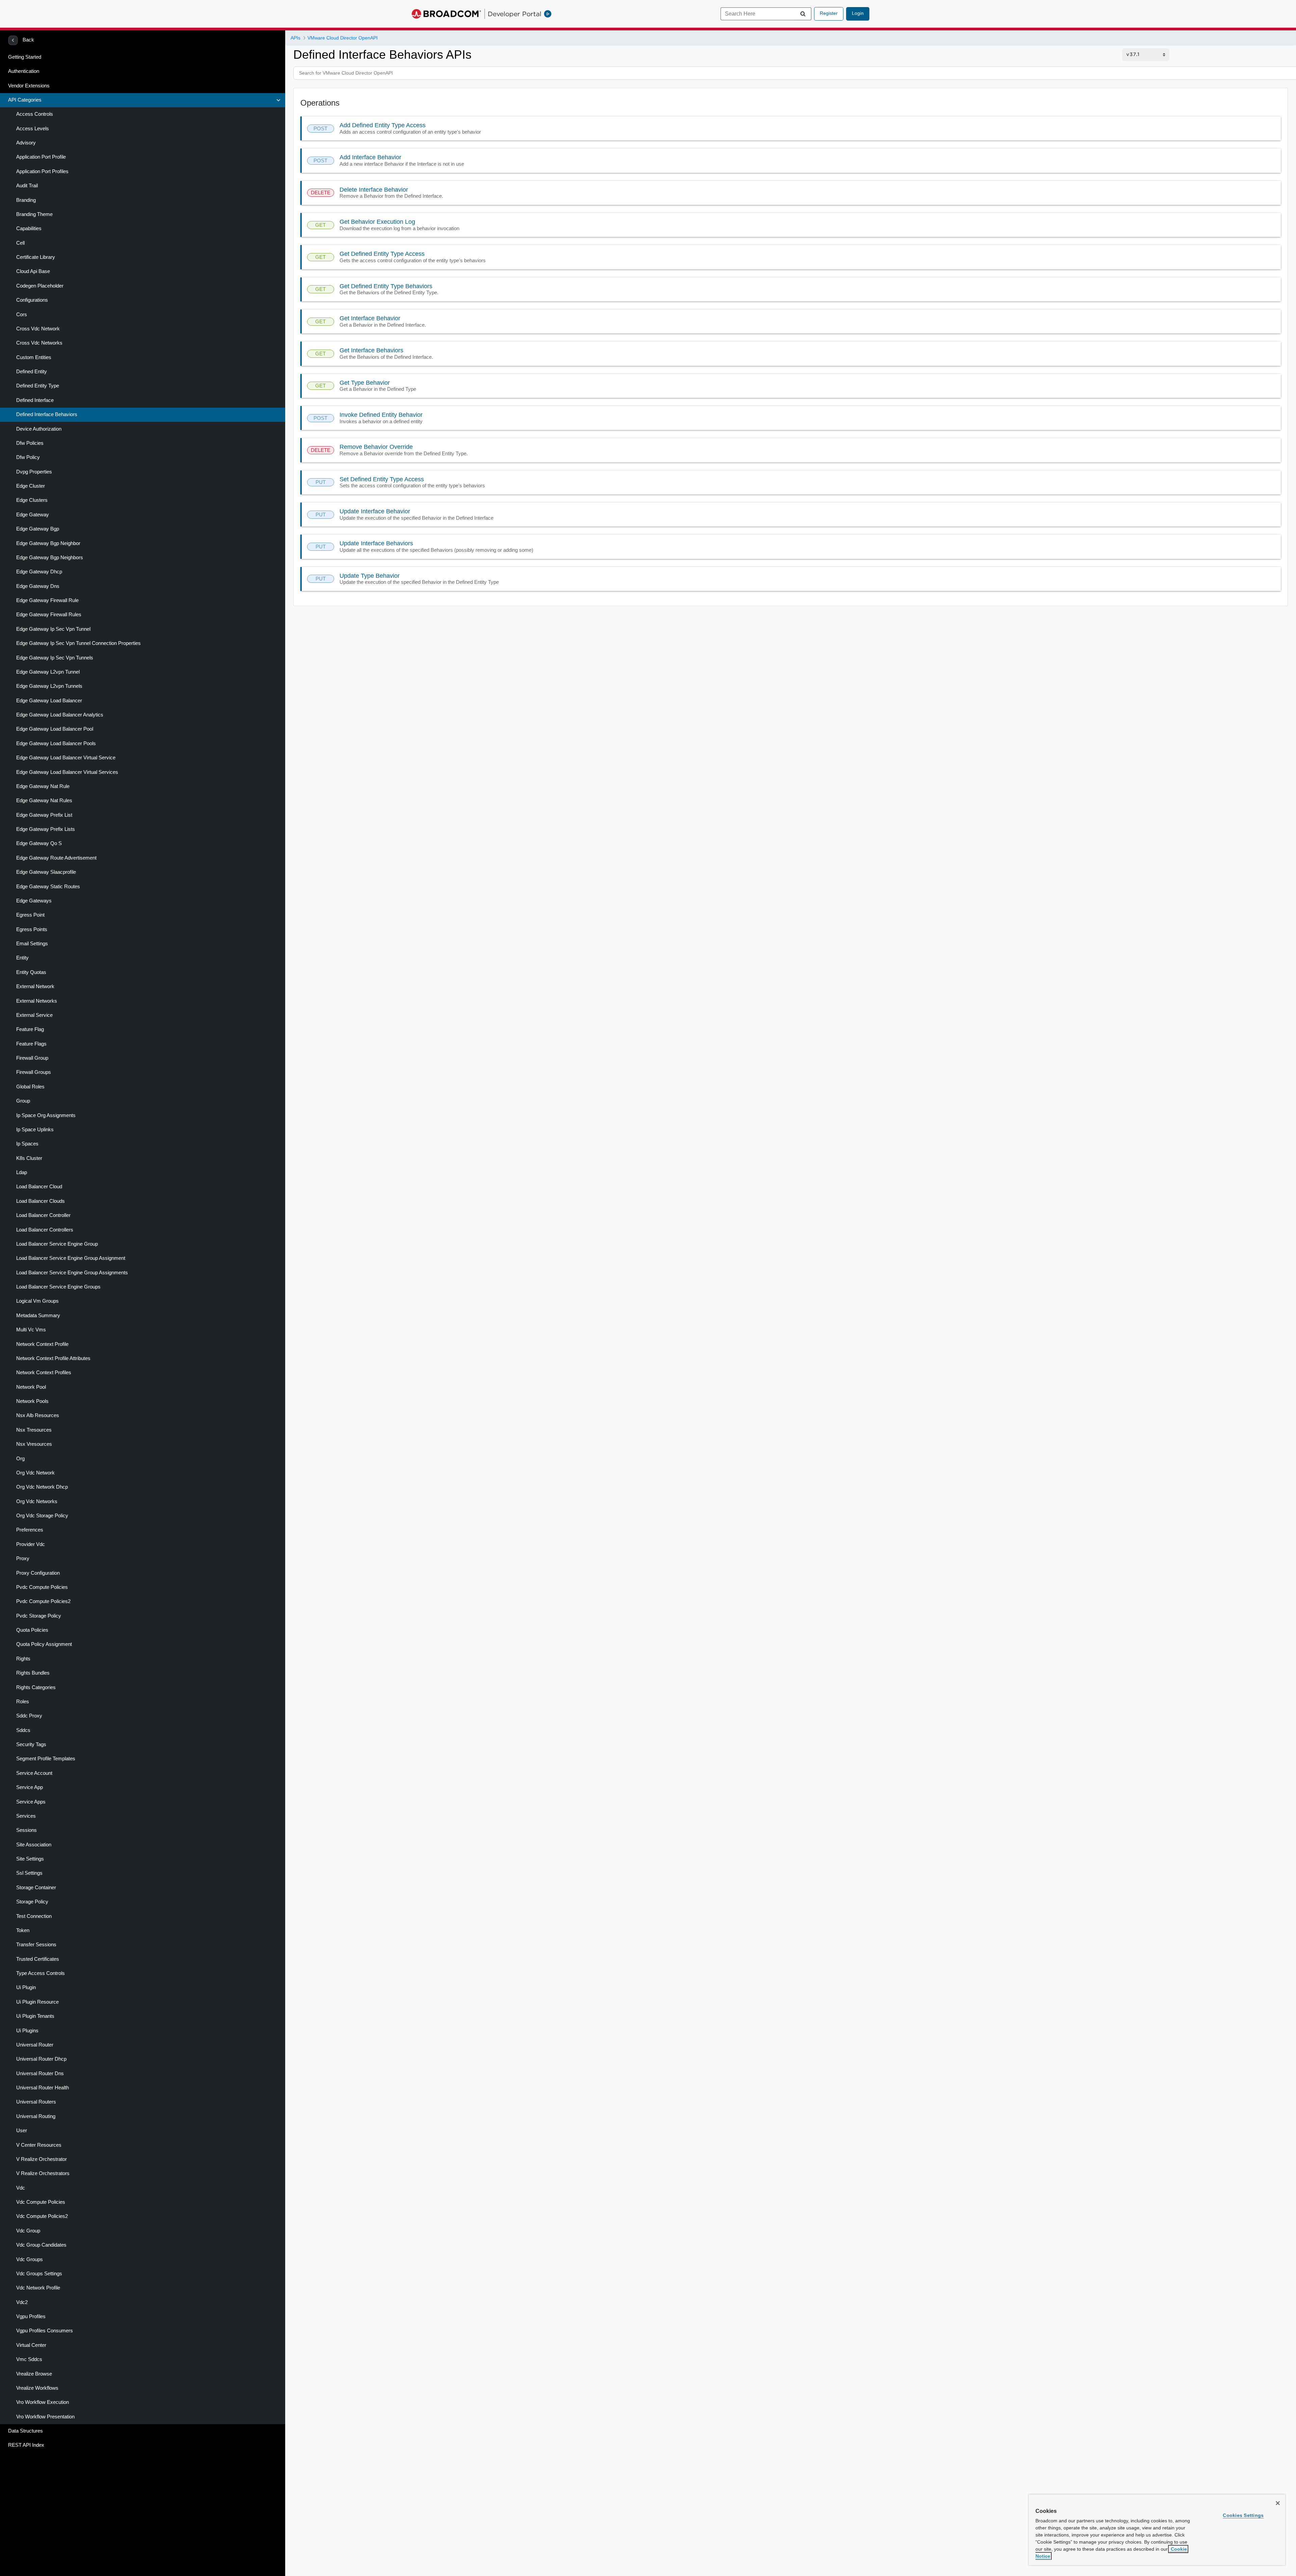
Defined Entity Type (38, 386)
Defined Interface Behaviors (47, 414)
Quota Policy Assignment (44, 1644)
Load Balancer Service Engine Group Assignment (71, 1258)
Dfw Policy (28, 457)
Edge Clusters (32, 500)
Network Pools (32, 1401)
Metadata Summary (38, 1316)
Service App (30, 1787)
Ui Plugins (27, 2031)
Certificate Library (36, 257)
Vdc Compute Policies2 (42, 2216)
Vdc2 (22, 2302)
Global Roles (30, 1087)
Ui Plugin (26, 1987)
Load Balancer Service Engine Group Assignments (72, 1273)
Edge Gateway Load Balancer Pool (55, 729)
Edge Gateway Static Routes (48, 887)
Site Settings (30, 1859)
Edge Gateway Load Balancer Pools (56, 743)
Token (23, 1930)
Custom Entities (34, 357)
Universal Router (35, 2045)
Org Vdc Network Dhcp (42, 1487)
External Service (34, 1015)
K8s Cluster (29, 1158)
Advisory (26, 143)
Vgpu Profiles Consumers (45, 2331)
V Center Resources (39, 2145)
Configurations (32, 300)
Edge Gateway (33, 515)
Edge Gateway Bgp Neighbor (48, 543)
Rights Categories (36, 1687)
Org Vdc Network (35, 1473)
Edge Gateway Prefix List (44, 815)
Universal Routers (36, 2102)
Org (20, 1459)
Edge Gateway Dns (38, 586)
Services (26, 1816)
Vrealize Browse (34, 2374)
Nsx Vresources (34, 1444)
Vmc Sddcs (29, 2359)
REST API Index (26, 2445)
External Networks (37, 1001)
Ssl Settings (29, 1873)
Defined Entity (32, 372)
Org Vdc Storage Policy (42, 1516)
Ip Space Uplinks (35, 1130)
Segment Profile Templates (46, 1759)
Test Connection (34, 1916)
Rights (23, 1659)
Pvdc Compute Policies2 (43, 1601)
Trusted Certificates (38, 1959)
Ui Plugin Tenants (35, 2016)
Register (829, 13)
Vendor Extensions (29, 86)
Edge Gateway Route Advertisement (56, 858)
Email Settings (32, 944)
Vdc (21, 2188)
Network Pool (31, 1387)
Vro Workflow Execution (43, 2402)
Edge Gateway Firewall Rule (47, 600)
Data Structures (25, 2431)
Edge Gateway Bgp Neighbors (50, 558)
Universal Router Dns (40, 2073)
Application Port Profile (41, 157)
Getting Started (25, 57)
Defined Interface (35, 400)
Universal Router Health (43, 2088)
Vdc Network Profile (38, 2288)
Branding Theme (34, 214)
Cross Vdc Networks (39, 343)
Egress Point (30, 915)
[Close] (1278, 2503)
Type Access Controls (40, 1973)
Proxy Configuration (38, 1573)
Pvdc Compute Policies (42, 1587)
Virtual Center (31, 2345)
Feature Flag (30, 1029)
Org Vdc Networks (37, 1501)
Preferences (30, 1530)
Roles (23, 1702)
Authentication (24, 71)
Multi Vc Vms (31, 1330)
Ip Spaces (27, 1144)
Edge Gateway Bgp (38, 529)
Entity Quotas (31, 972)
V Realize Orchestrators (43, 2173)
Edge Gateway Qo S (39, 843)
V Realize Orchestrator (42, 2159)
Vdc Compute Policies (41, 2202)
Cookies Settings (1243, 2515)
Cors (22, 315)
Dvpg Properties (34, 472)
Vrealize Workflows (37, 2388)
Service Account (34, 1773)
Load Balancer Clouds (40, 1201)
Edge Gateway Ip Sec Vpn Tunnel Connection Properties (78, 643)
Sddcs (23, 1730)
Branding (26, 200)
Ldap (22, 1172)
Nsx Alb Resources (38, 1415)
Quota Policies (32, 1630)
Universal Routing (36, 2116)
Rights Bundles (33, 1673)
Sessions (26, 1830)
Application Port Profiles (42, 171)
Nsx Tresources (34, 1430)
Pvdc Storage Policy (39, 1616)
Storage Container (36, 1888)
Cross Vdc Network (38, 329)
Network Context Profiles (44, 1373)
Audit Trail (27, 186)
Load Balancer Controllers (45, 1230)
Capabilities (29, 228)
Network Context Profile (42, 1344)
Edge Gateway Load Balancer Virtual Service (66, 758)
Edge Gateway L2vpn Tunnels (49, 686)
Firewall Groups (34, 1072)
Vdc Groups (30, 2259)
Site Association (34, 1845)
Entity (22, 958)
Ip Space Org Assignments (46, 1115)
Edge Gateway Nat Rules (44, 801)
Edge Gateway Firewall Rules (49, 615)
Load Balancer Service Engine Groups (58, 1287)
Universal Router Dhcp (41, 2059)
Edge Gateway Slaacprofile (46, 872)
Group (23, 1101)
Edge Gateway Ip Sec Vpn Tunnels (55, 658)
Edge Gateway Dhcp (39, 572)
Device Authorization (39, 429)
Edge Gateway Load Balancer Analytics (60, 715)
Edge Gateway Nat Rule (43, 786)
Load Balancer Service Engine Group (57, 1244)
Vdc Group (28, 2231)
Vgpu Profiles (31, 2316)
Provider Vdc (31, 1544)
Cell (20, 243)
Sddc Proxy (29, 1716)
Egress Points (32, 929)
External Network (35, 986)
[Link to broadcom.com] (446, 14)
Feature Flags (31, 1044)
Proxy (23, 1558)
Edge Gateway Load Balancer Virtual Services (67, 772)
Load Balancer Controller (43, 1215)
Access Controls (35, 114)
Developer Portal (515, 14)
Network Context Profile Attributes (53, 1358)
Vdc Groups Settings (39, 2274)
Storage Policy (32, 1902)
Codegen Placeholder (40, 286)
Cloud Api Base (33, 271)
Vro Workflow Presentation (45, 2417)
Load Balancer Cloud (39, 1187)
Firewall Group (32, 1058)
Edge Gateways (34, 901)
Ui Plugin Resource (37, 2002)
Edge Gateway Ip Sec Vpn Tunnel (53, 629)
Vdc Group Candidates (41, 2245)
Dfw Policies (30, 443)
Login (858, 13)
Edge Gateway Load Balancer (49, 701)
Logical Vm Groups (37, 1301)
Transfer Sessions (36, 1945)
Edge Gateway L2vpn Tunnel (48, 672)
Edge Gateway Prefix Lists (46, 829)
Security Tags (31, 1744)
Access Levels (33, 129)
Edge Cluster (31, 486)
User (22, 2131)
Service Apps (31, 1802)
